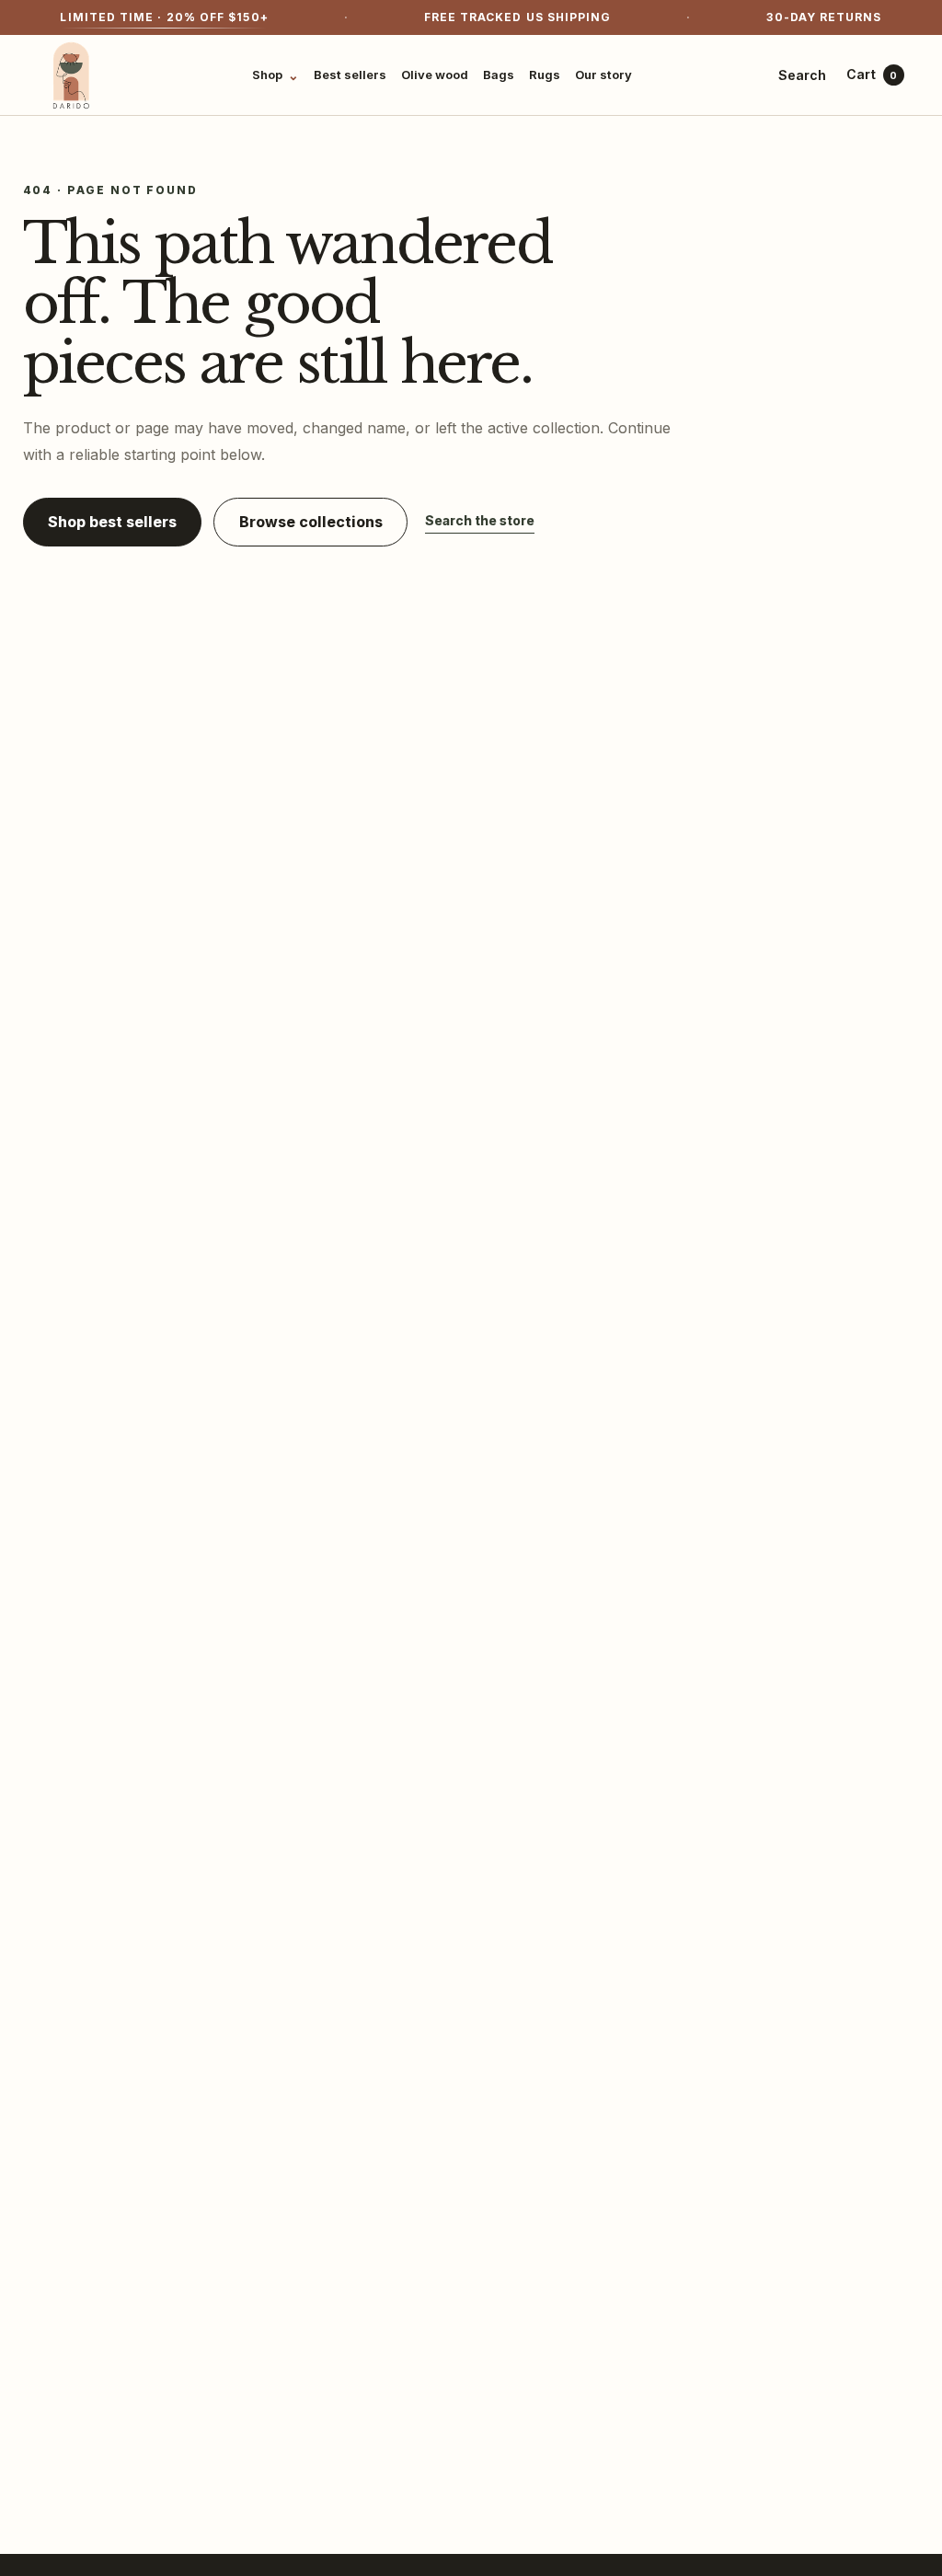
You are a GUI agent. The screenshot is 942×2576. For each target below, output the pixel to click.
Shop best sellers (112, 522)
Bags (499, 75)
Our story (603, 75)
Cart (872, 74)
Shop (276, 75)
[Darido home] (72, 75)
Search (802, 75)
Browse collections (311, 522)
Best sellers (350, 75)
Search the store (480, 520)
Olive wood (435, 75)
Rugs (545, 75)
